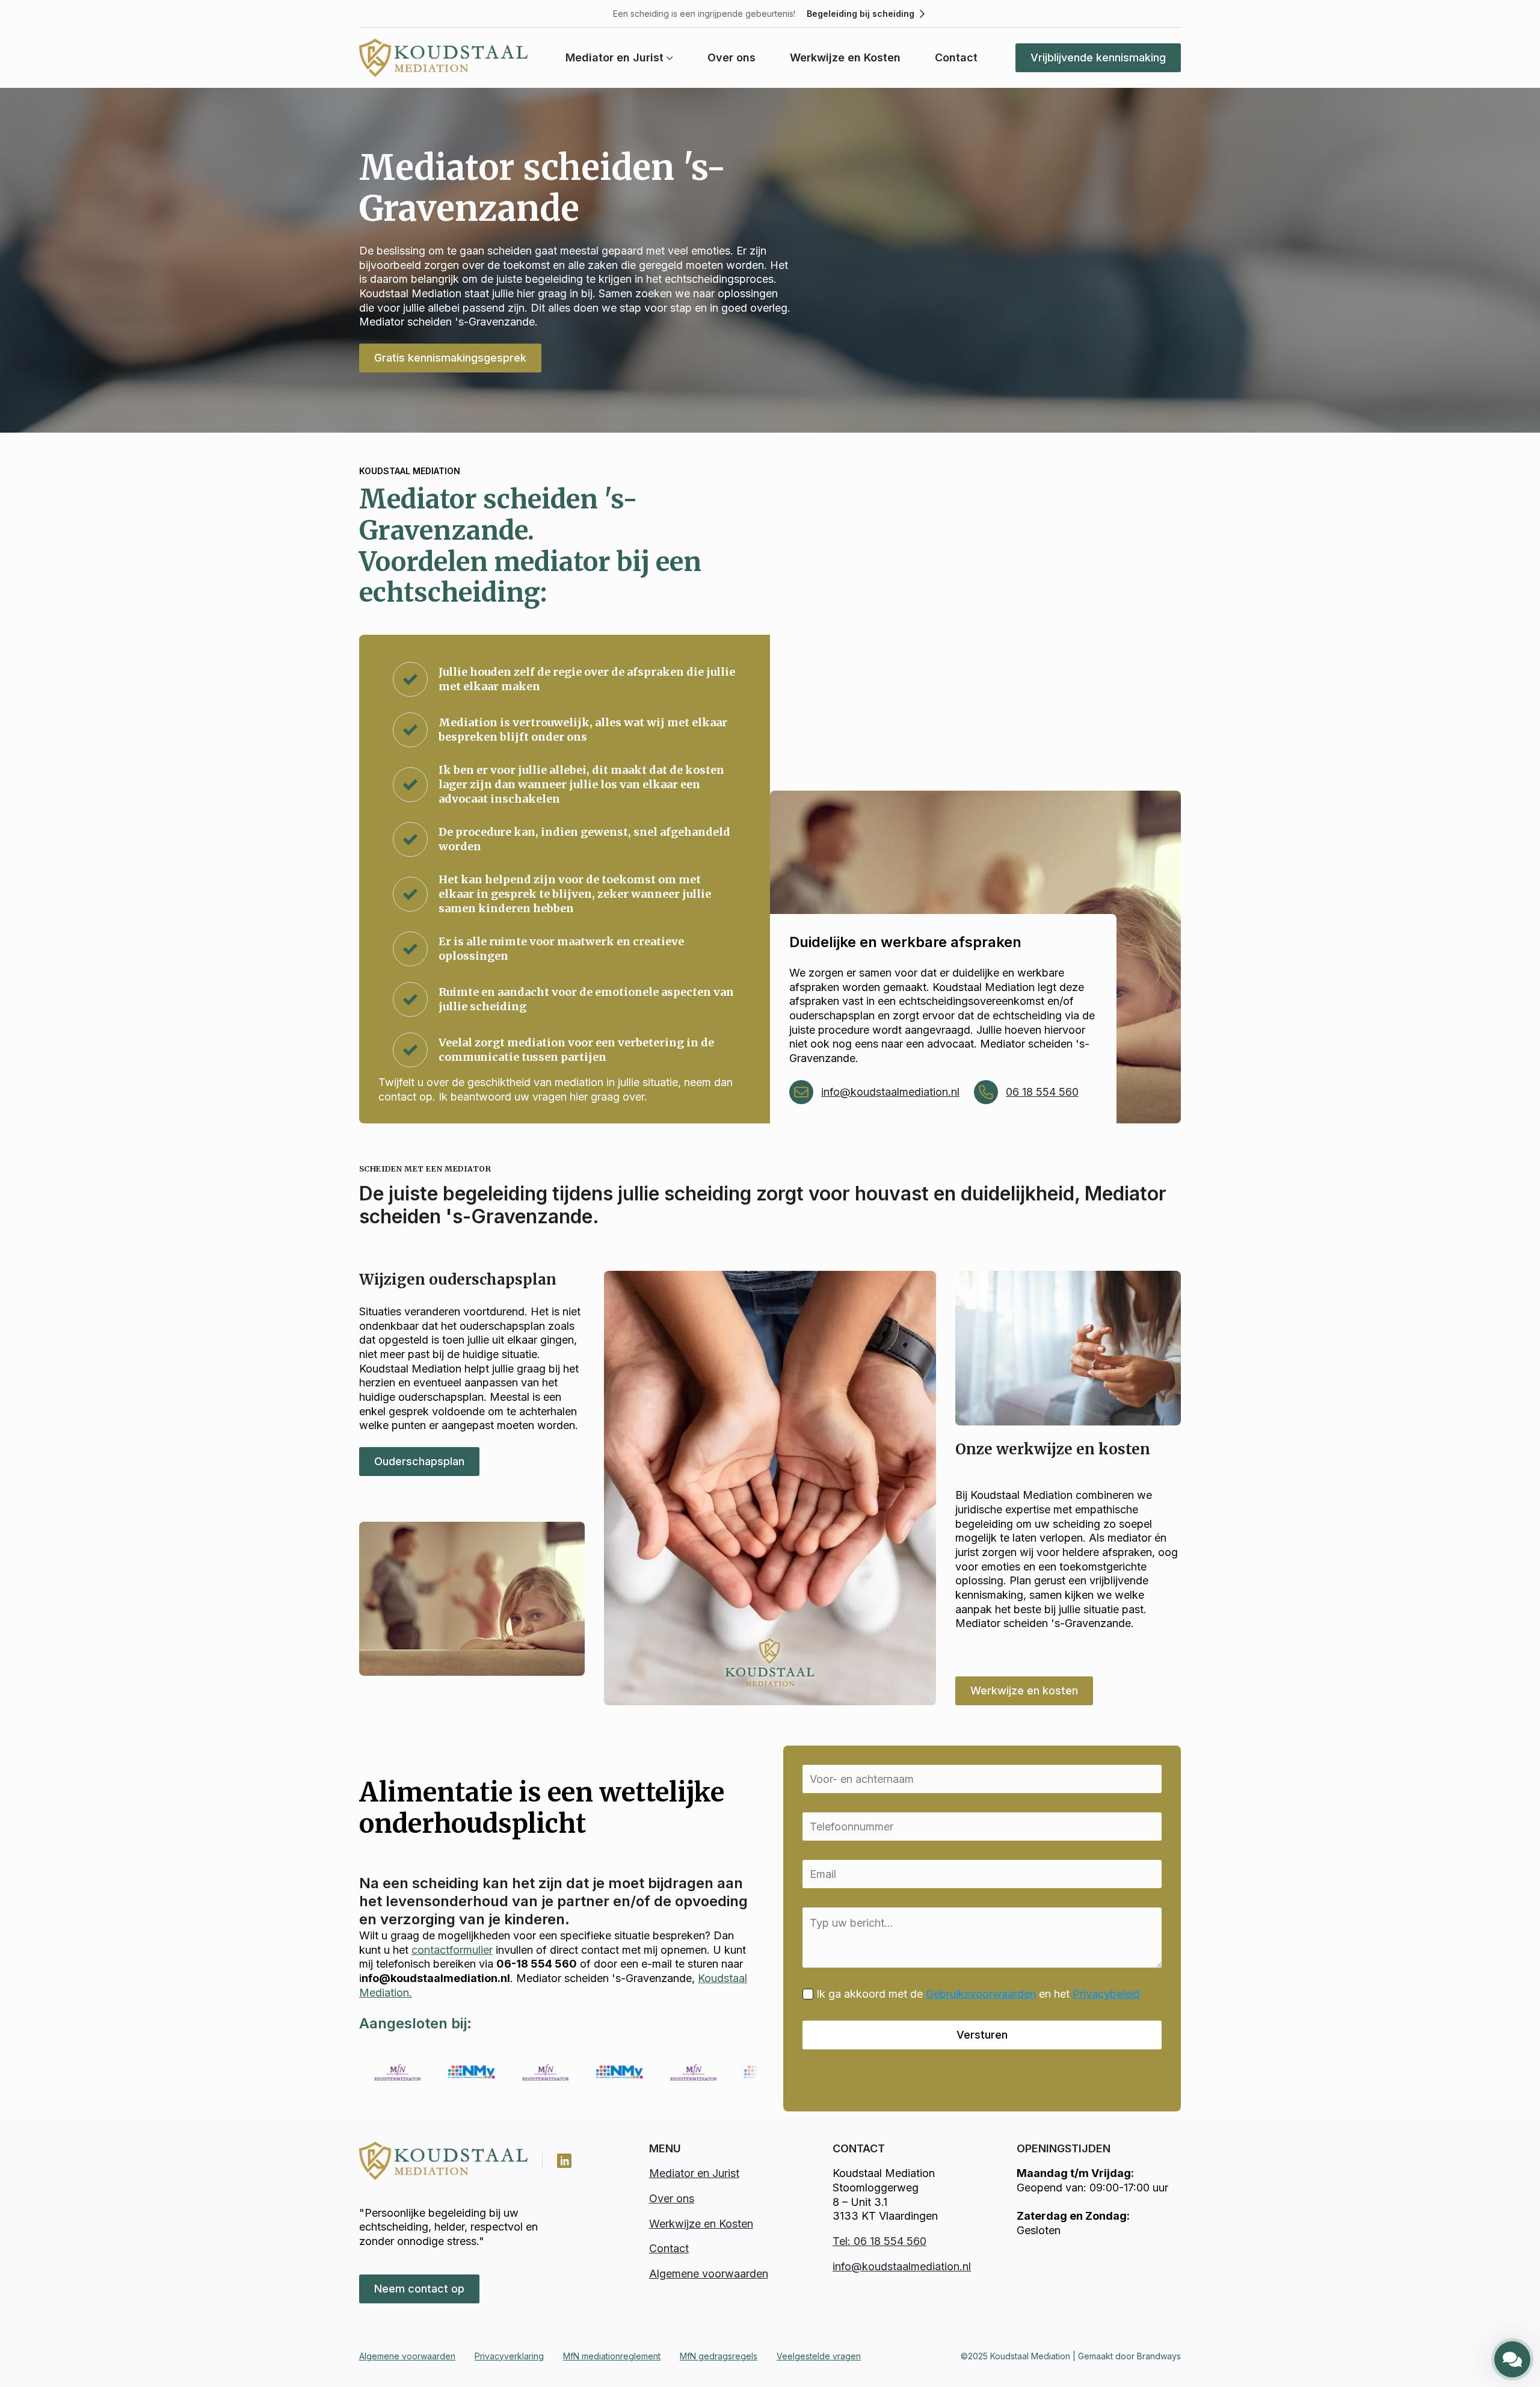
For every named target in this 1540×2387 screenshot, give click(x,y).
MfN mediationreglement (612, 2356)
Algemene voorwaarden (709, 2274)
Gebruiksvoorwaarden (981, 1994)
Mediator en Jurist (614, 58)
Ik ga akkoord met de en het (978, 1994)
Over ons (731, 58)
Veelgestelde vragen (819, 2356)
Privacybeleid (1106, 1994)
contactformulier (452, 1950)
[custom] (564, 2161)
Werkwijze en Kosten (845, 58)
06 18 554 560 (1042, 1092)
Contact (956, 58)
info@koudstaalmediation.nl (890, 1092)
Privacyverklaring (509, 2356)
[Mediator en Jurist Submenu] (668, 58)
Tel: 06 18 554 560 (879, 2241)
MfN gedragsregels (719, 2356)
